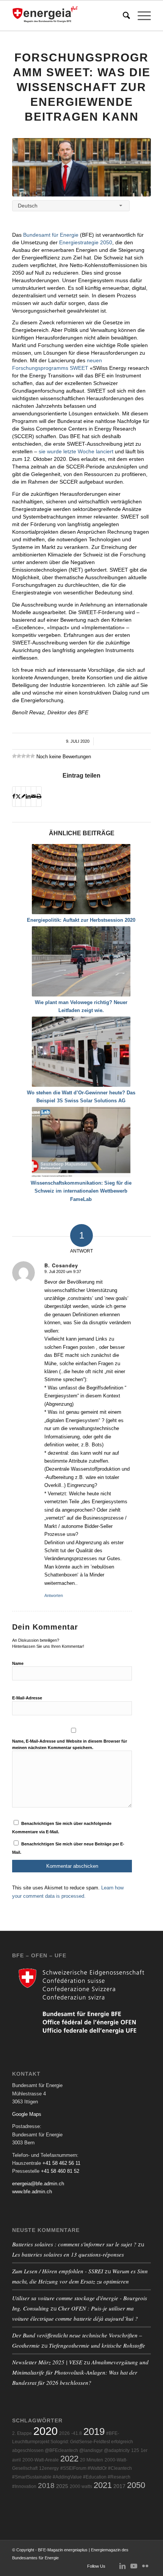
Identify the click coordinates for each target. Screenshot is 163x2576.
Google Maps (27, 2114)
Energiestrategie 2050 (86, 242)
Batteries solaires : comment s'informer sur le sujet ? (74, 2244)
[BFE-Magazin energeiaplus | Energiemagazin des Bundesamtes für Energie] (67, 16)
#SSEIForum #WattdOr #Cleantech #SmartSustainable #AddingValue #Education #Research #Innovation (72, 2477)
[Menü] (140, 16)
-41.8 (77, 2433)
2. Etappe (22, 2433)
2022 (69, 2459)
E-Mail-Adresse (27, 1698)
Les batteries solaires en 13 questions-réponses (68, 2254)
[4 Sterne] (28, 756)
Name (18, 1663)
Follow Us (96, 2566)
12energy (49, 2468)
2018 (46, 2486)
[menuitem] (123, 16)
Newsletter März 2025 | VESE (47, 2362)
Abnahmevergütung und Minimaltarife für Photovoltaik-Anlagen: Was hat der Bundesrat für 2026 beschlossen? (80, 2372)
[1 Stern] (14, 756)
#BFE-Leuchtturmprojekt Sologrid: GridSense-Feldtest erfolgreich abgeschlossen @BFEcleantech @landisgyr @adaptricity (73, 2442)
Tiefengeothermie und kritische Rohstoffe (97, 2345)
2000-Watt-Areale (41, 2460)
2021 (103, 2485)
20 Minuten (92, 2460)
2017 (119, 2486)
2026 (64, 2433)
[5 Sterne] (33, 756)
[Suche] (123, 16)
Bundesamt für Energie (51, 235)
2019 (94, 2431)
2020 (45, 2431)
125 (135, 2450)
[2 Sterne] (19, 756)
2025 (62, 2486)
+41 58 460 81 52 (60, 2171)
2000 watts (81, 2486)
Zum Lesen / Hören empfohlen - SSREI (58, 2271)
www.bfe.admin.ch (32, 2192)
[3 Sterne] (24, 756)
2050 (136, 2485)
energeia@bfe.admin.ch (38, 2184)
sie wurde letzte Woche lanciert (76, 451)
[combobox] (71, 206)
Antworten (54, 1595)
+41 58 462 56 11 (61, 2163)
